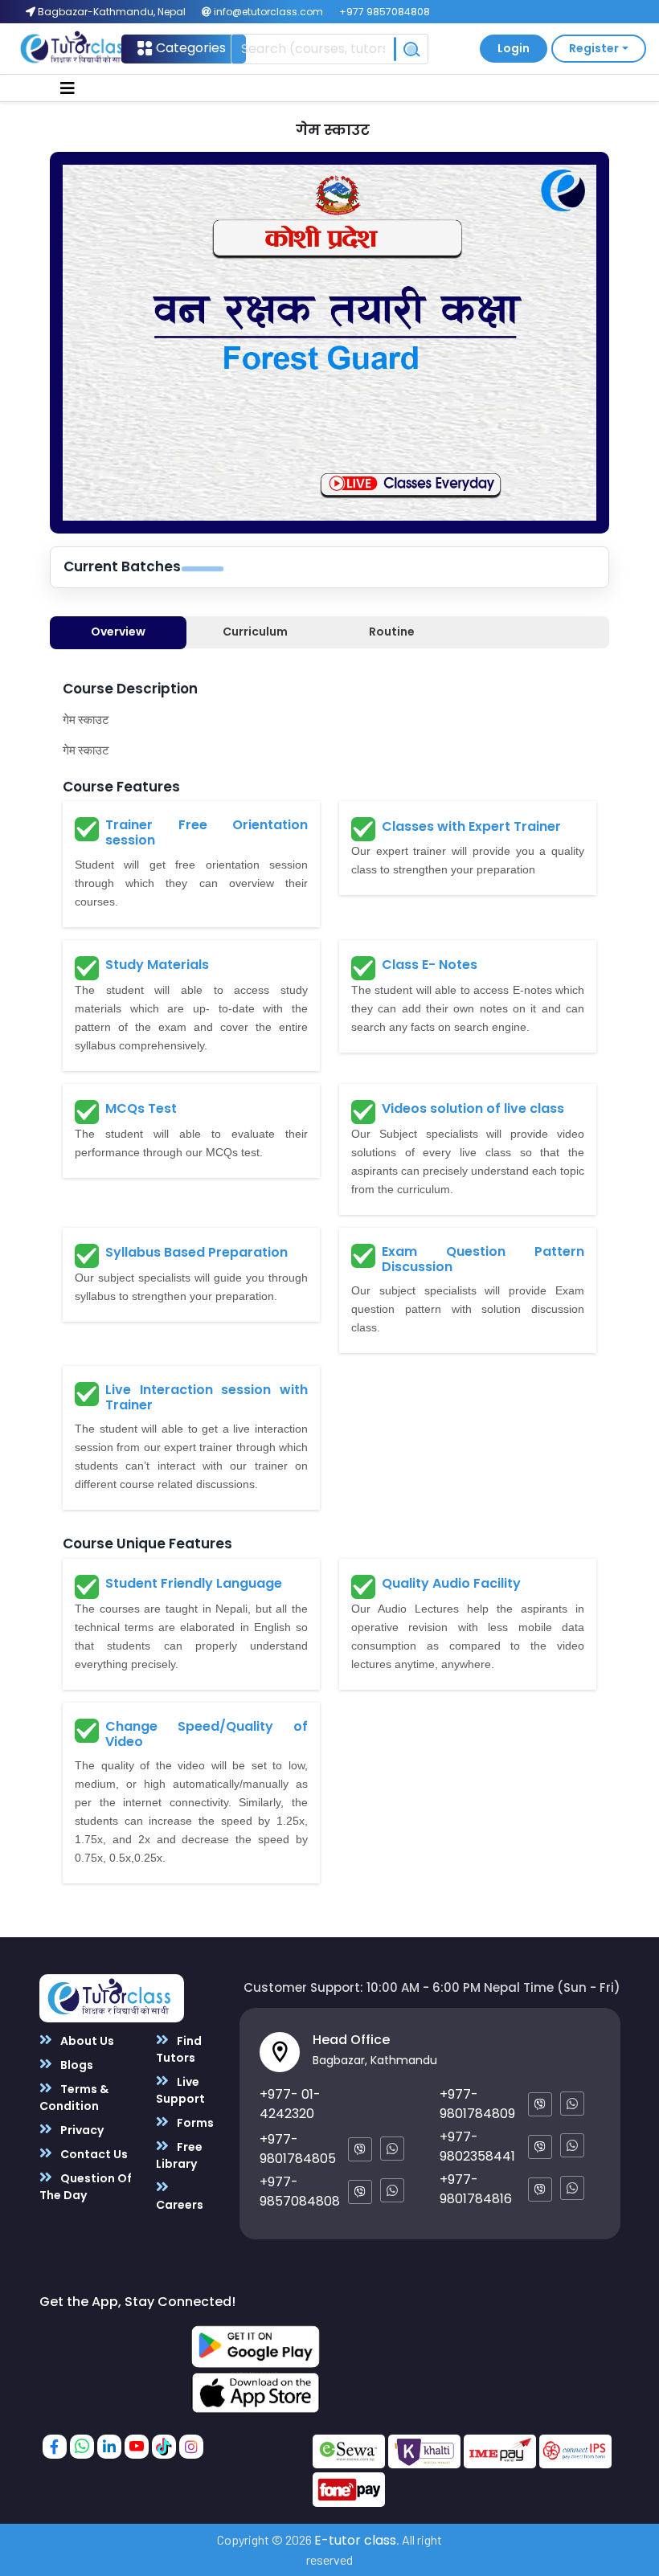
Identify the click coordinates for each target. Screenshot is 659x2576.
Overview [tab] (118, 632)
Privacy (81, 2130)
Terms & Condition (74, 2098)
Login (514, 48)
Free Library (179, 2155)
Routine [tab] (392, 632)
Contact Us (93, 2154)
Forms (194, 2123)
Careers (180, 2205)
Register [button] (594, 48)
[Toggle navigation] (68, 88)
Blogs (76, 2065)
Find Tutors (179, 2049)
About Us (86, 2041)
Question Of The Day (86, 2187)
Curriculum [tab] (255, 632)
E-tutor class (355, 2540)
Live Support (180, 2090)
